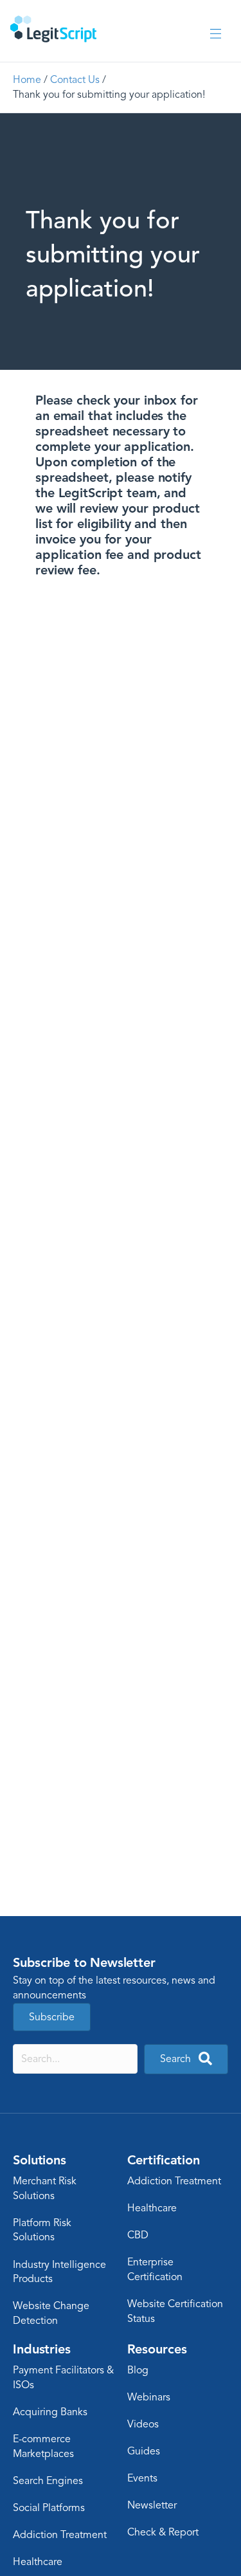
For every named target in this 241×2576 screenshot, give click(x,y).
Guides (144, 2451)
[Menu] (216, 34)
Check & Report (163, 2532)
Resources (157, 2349)
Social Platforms (49, 2508)
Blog (138, 2370)
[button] (186, 2059)
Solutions (40, 2160)
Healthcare (152, 2208)
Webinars (149, 2397)
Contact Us (75, 80)
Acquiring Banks (50, 2412)
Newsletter (152, 2505)
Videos (143, 2424)
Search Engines (48, 2481)
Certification (164, 2160)
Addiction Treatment (174, 2181)
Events (142, 2478)
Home (27, 80)
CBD (138, 2235)
